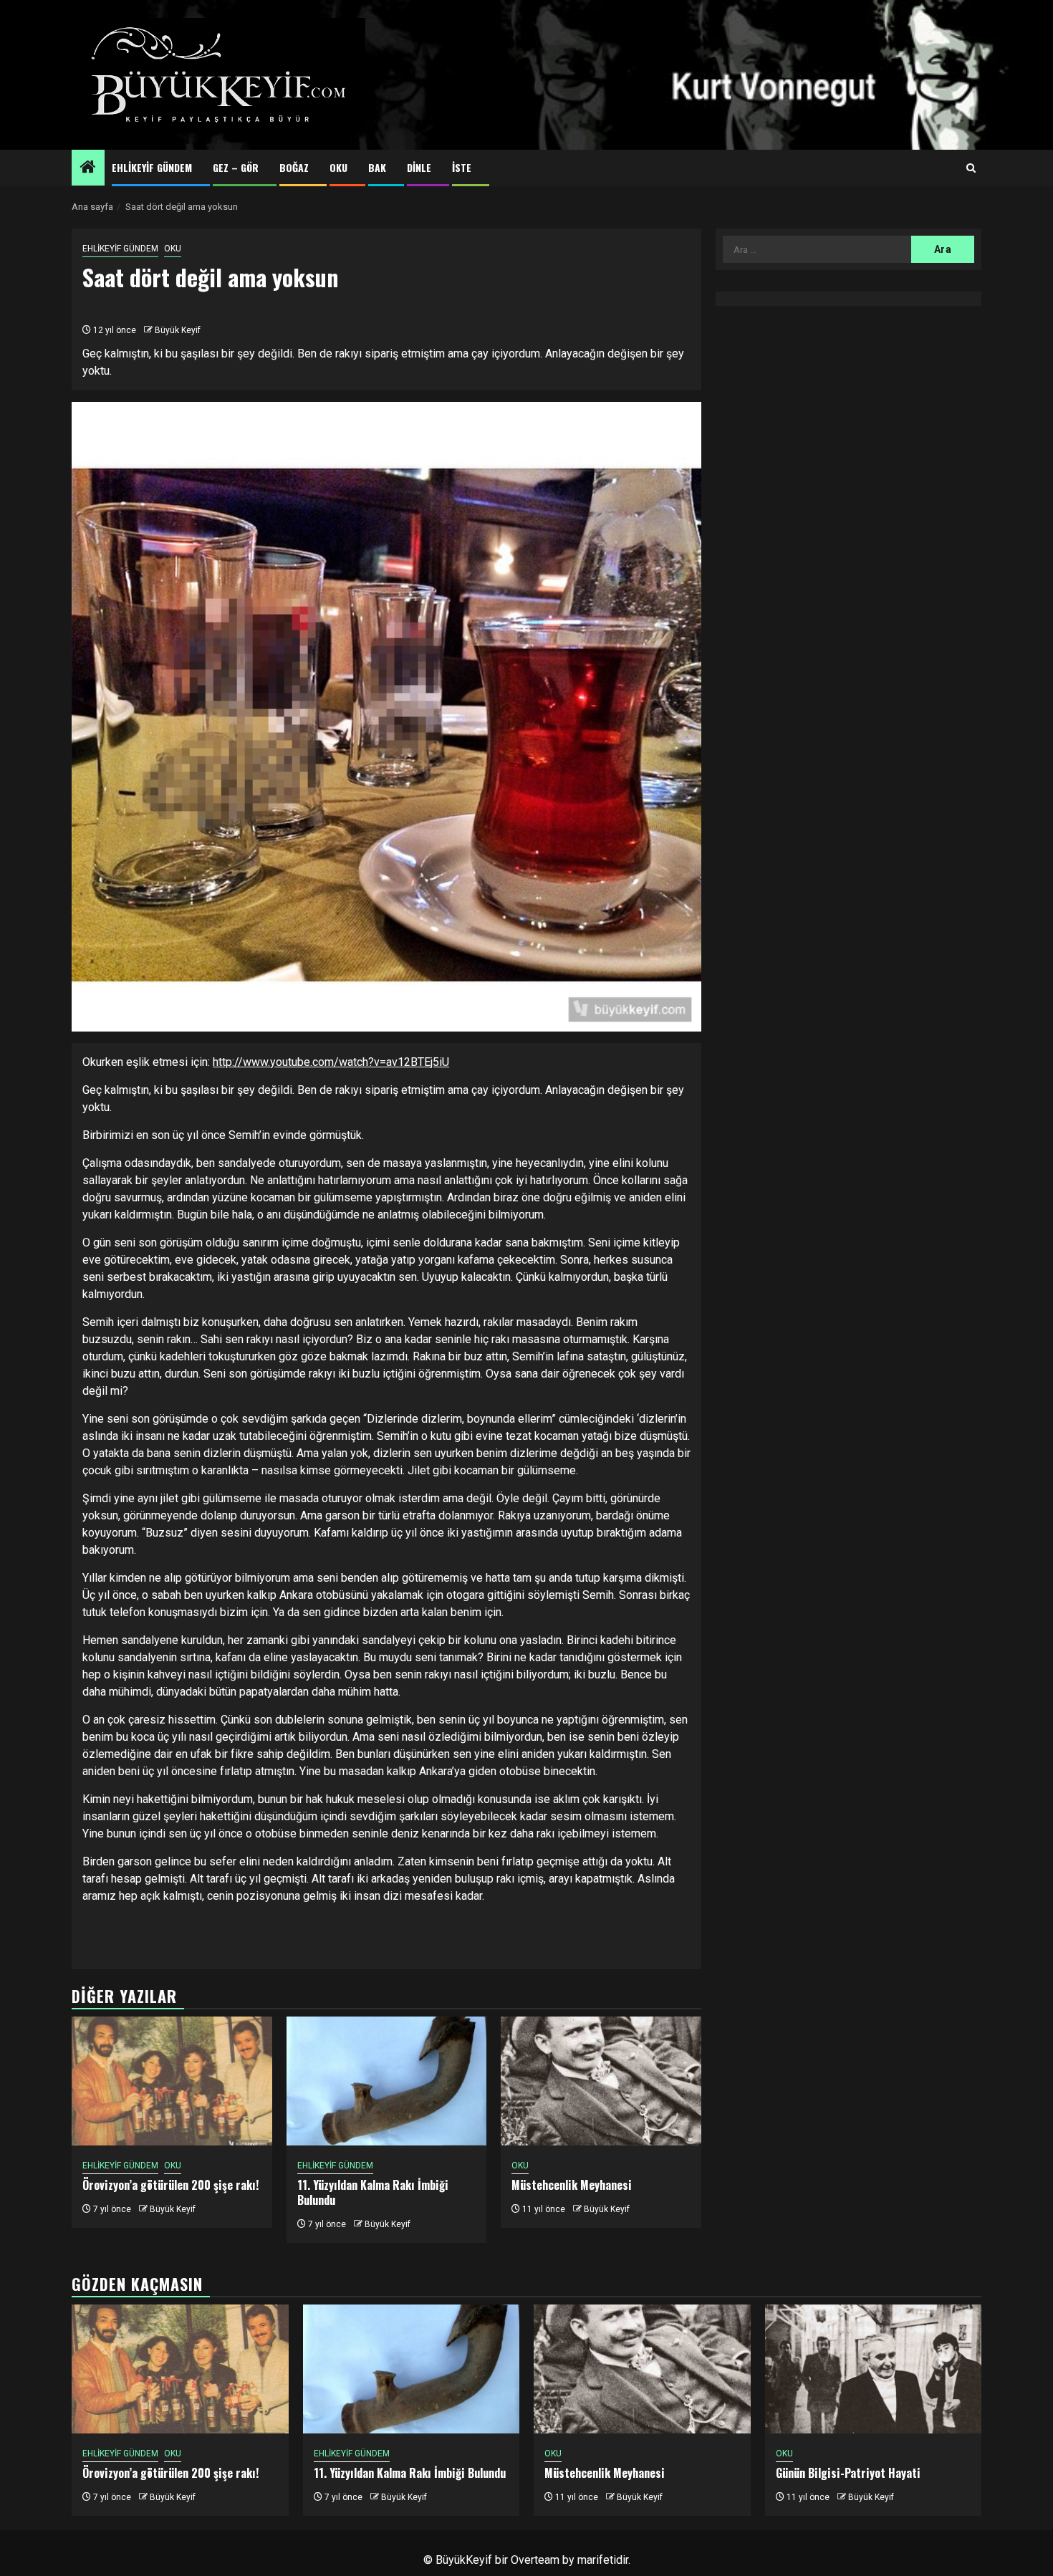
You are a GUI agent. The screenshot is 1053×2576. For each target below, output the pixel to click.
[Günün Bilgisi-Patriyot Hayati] (874, 2369)
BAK (377, 167)
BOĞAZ (294, 167)
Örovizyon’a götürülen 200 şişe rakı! (170, 2185)
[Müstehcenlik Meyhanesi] (601, 2081)
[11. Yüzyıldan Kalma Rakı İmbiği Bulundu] (387, 2081)
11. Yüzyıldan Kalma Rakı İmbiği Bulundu (373, 2192)
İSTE (462, 167)
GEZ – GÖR (236, 167)
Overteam (535, 2560)
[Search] (971, 168)
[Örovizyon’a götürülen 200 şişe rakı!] (172, 2081)
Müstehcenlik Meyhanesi (572, 2185)
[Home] (88, 168)
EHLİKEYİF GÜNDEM (152, 167)
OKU (338, 167)
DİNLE (419, 167)
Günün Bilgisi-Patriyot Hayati (848, 2473)
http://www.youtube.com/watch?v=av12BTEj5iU (331, 1062)
